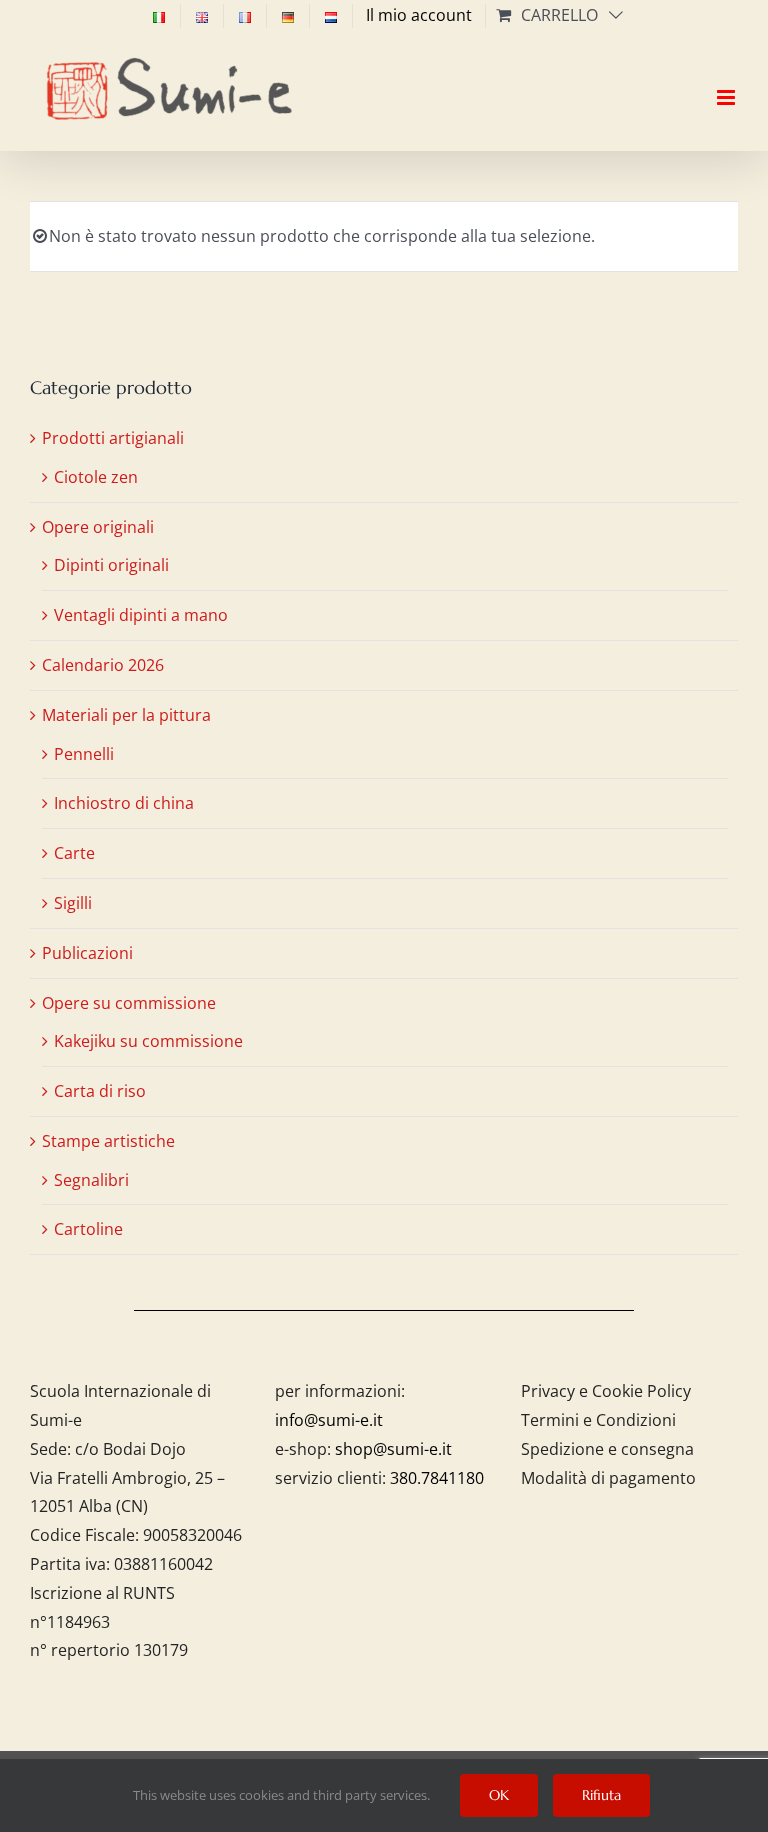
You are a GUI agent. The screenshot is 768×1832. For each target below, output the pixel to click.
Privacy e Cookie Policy (606, 1391)
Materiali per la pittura (126, 715)
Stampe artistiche (108, 1141)
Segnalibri (91, 1180)
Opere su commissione (129, 1003)
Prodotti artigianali (113, 438)
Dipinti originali (111, 565)
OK (499, 1795)
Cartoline (88, 1229)
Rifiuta (601, 1795)
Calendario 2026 (103, 665)
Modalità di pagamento (608, 1478)
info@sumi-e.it (329, 1420)
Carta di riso (100, 1091)
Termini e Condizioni (598, 1420)
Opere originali (98, 527)
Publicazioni (87, 953)
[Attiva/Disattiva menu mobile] (727, 80)
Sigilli (73, 903)
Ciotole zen (96, 477)
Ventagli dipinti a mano (141, 615)
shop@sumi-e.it (393, 1449)
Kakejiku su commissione (148, 1041)
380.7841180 (437, 1478)
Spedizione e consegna (607, 1449)
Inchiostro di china (124, 803)
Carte (74, 853)
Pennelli (84, 754)
